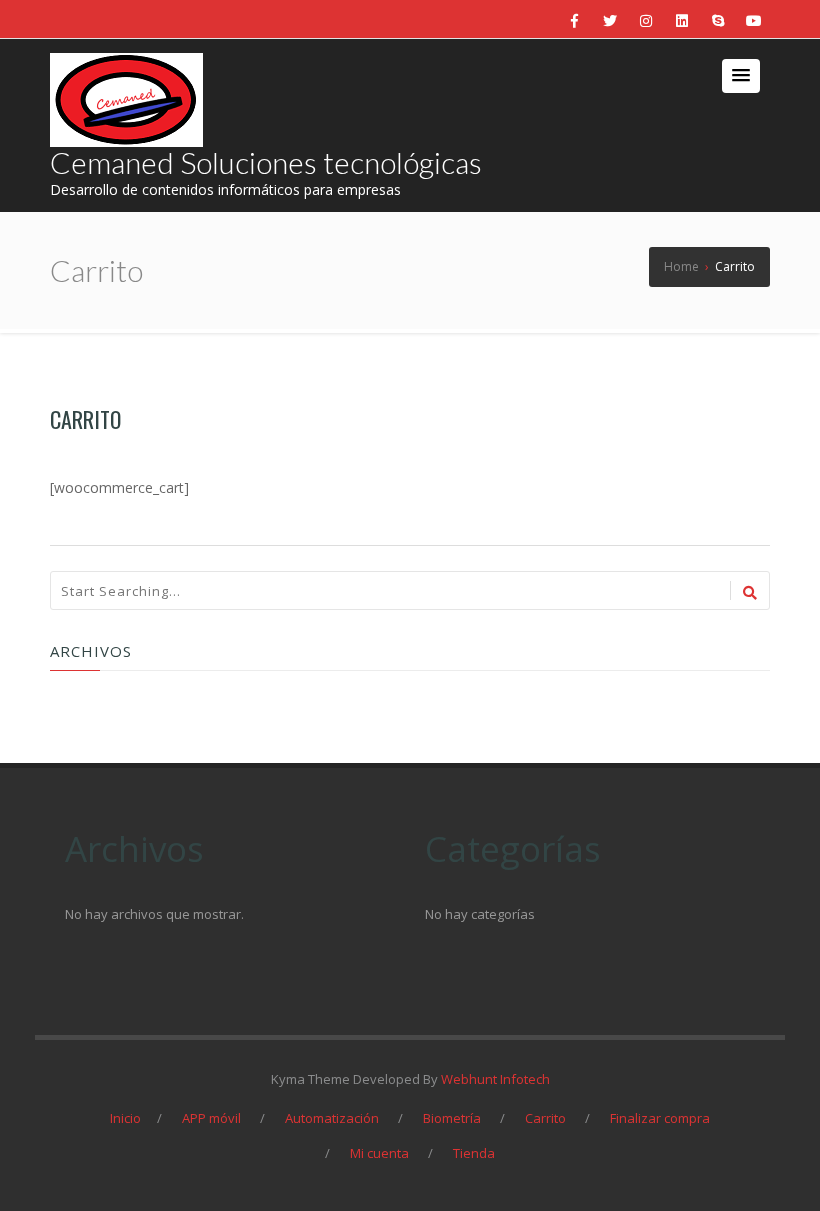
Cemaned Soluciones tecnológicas (266, 162)
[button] (741, 76)
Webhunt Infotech (495, 1079)
